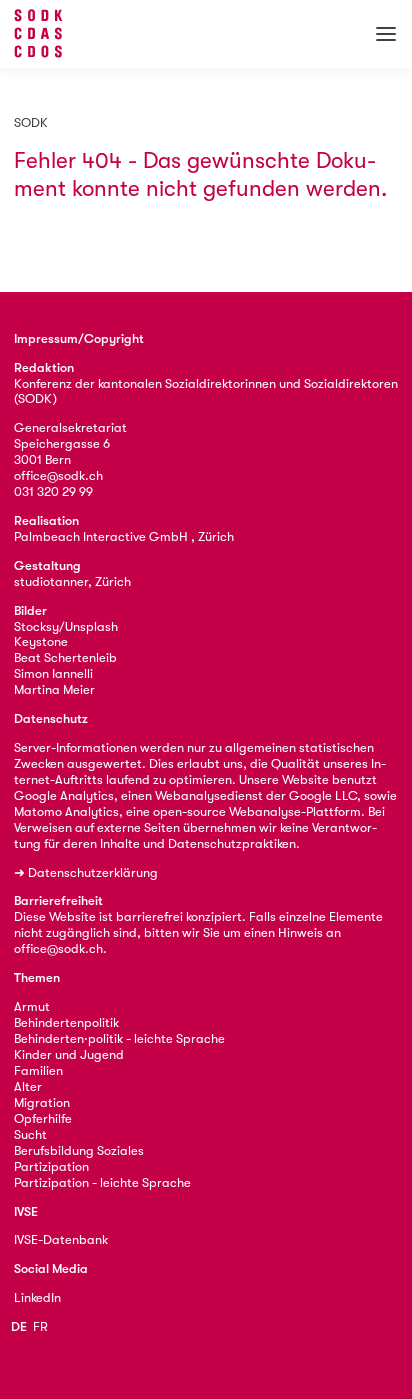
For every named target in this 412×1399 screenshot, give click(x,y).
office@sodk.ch (58, 475)
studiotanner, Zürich (72, 581)
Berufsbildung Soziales (79, 1150)
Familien (38, 1070)
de (19, 1326)
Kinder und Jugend (69, 1054)
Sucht (30, 1134)
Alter (28, 1086)
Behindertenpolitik (66, 1022)
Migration (42, 1102)
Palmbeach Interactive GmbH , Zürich (124, 536)
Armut (32, 1006)
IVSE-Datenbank (61, 1239)
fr (40, 1326)
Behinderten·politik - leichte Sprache (119, 1038)
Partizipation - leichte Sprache (102, 1182)
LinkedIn (37, 1297)
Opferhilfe (43, 1118)
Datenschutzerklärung (93, 872)
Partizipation (51, 1166)
